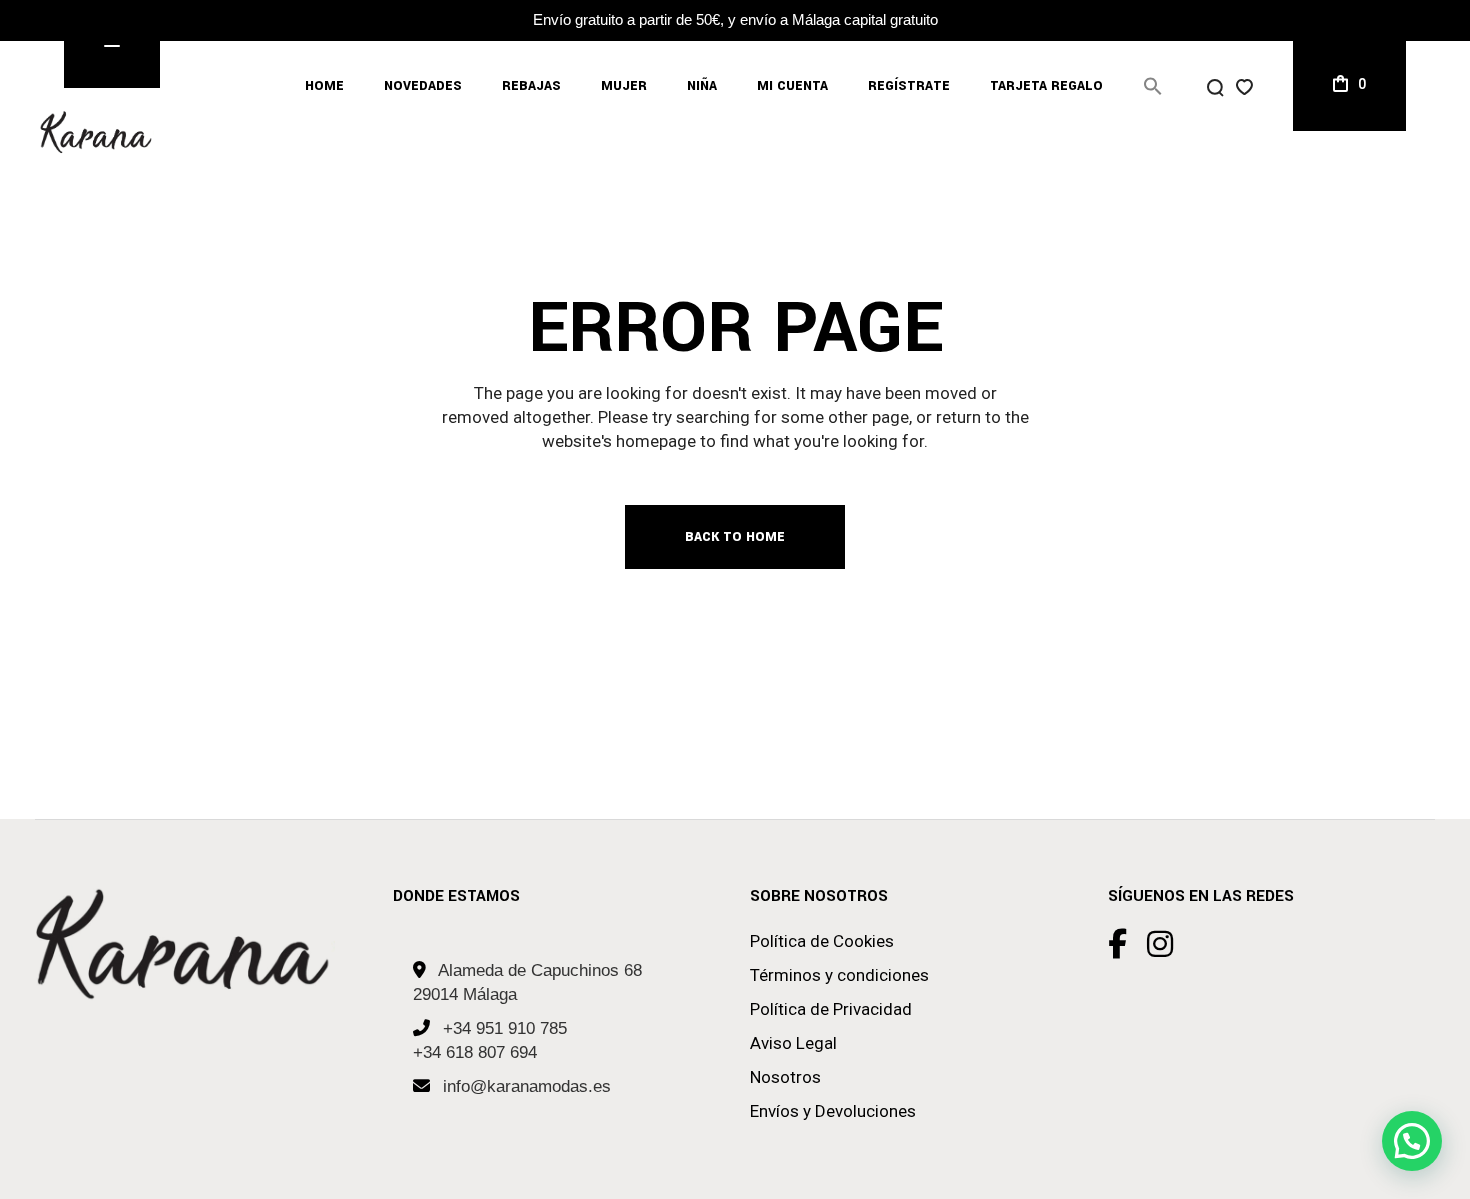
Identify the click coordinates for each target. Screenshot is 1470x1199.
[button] (1153, 86)
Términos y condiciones (839, 975)
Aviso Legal (793, 1043)
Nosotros (785, 1077)
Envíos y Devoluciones (833, 1111)
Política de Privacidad (831, 1009)
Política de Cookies (822, 941)
